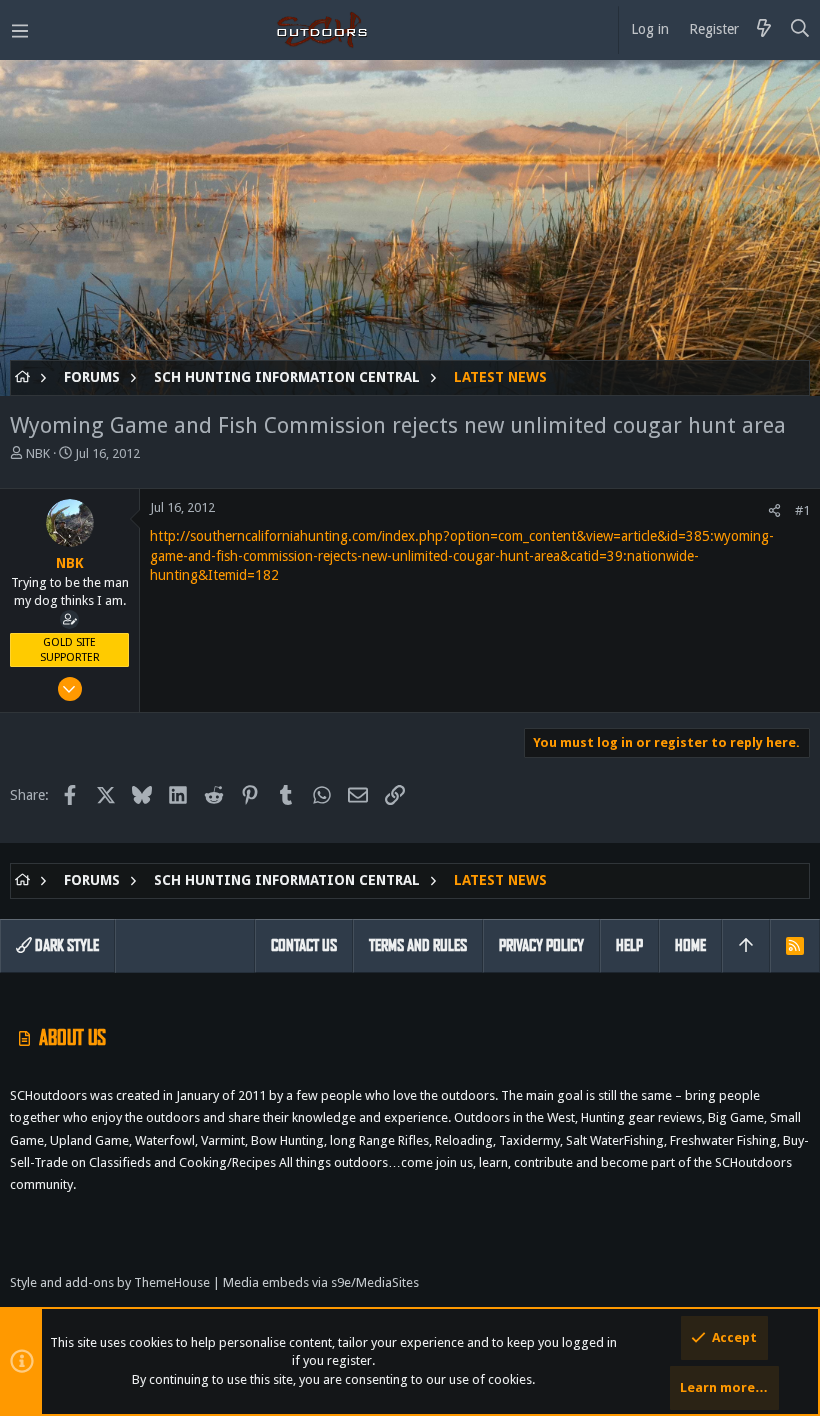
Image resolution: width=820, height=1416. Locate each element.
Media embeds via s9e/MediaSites (321, 1282)
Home (690, 945)
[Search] (800, 30)
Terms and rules (418, 945)
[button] (20, 30)
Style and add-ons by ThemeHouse (110, 1282)
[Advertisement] (410, 220)
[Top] (746, 946)
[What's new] (764, 30)
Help (629, 945)
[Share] (774, 510)
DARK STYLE (65, 945)
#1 (802, 510)
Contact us (304, 945)
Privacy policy (541, 945)
